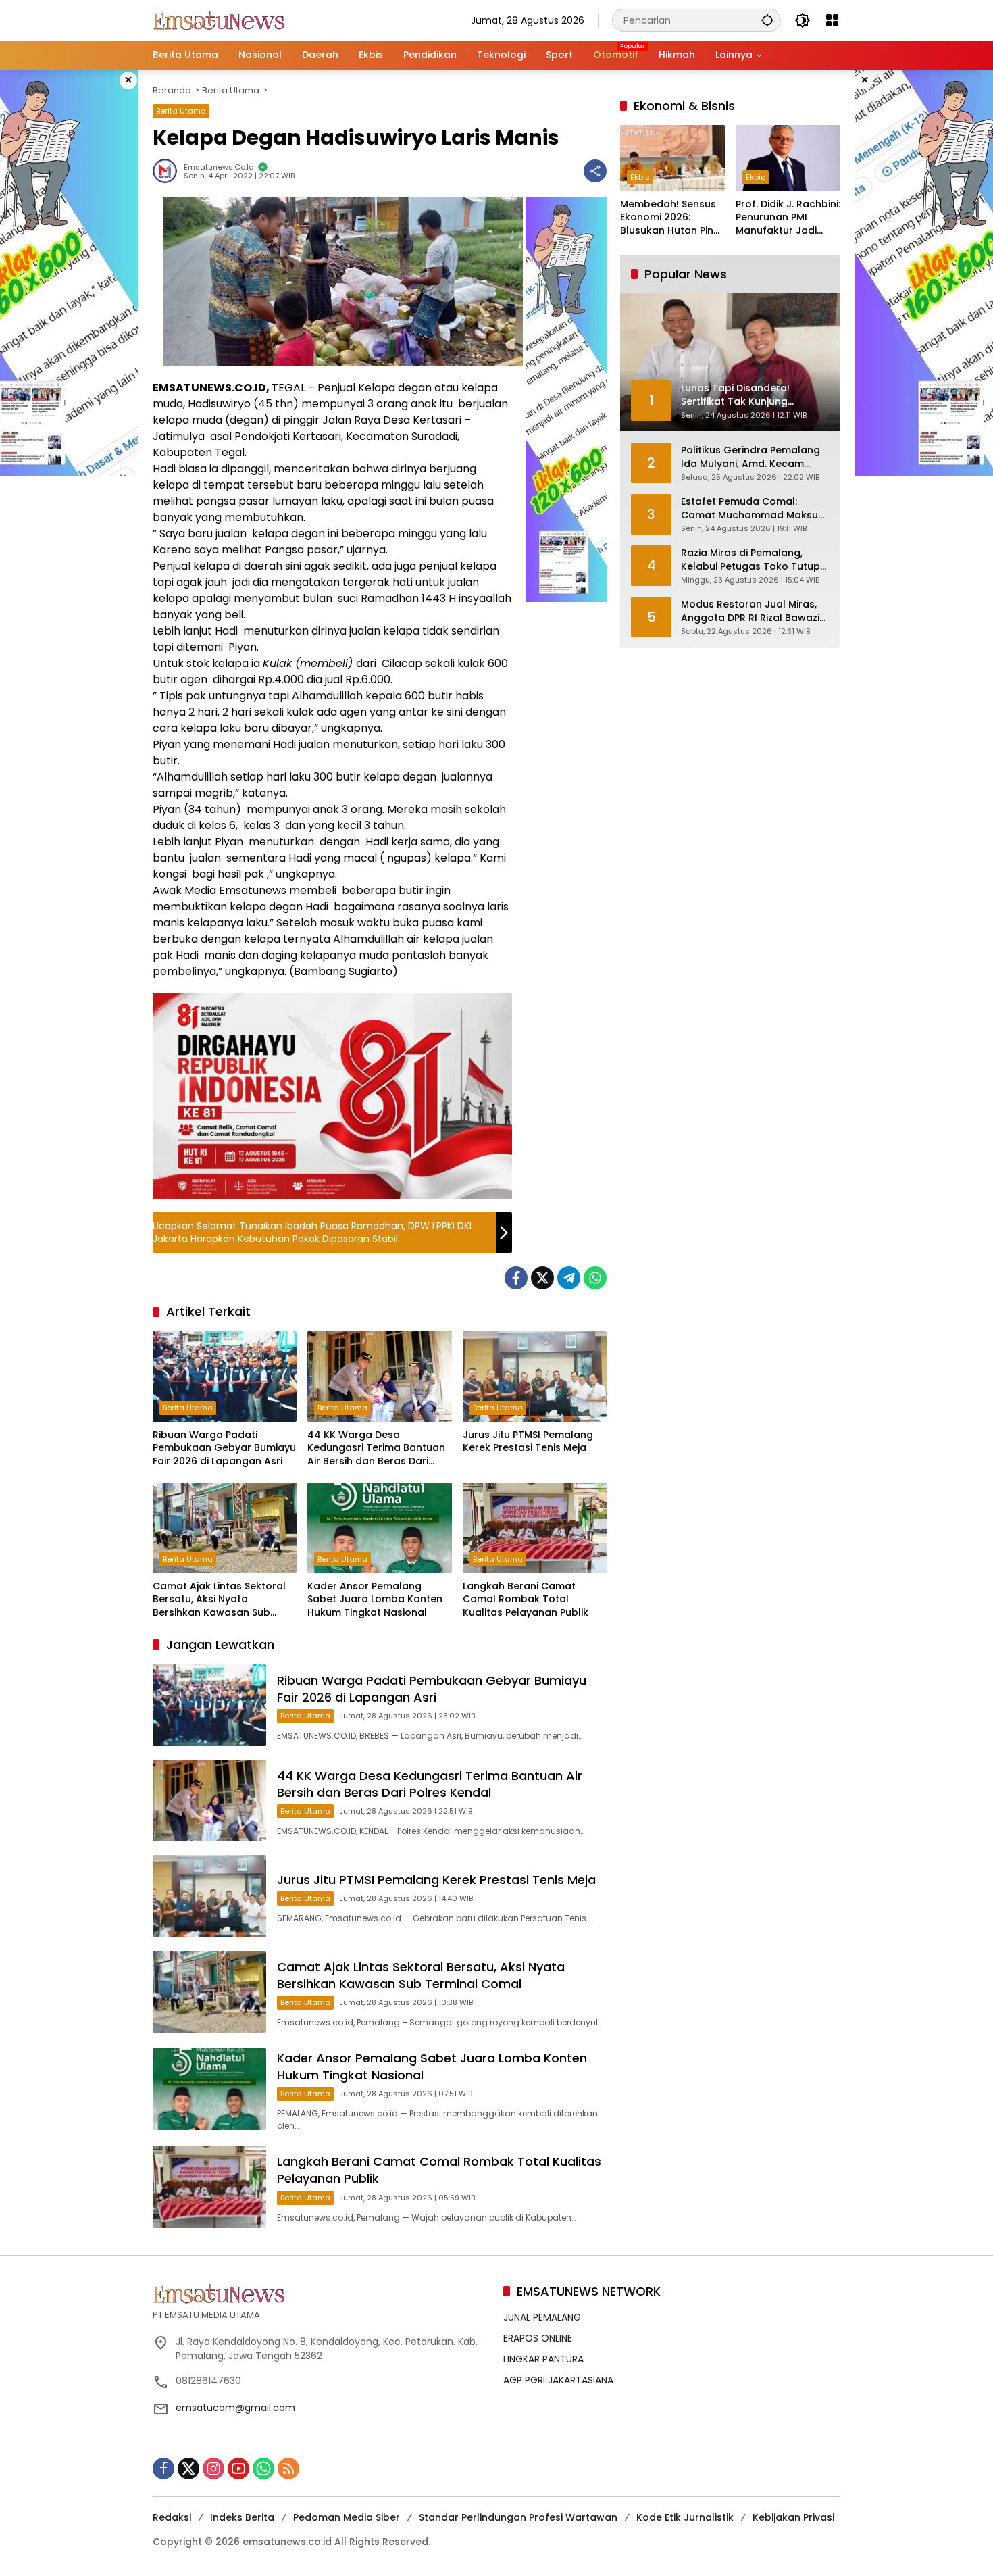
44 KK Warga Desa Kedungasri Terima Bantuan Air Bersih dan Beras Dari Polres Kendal (376, 1448)
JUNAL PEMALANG (542, 2317)
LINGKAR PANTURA (543, 2359)
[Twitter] (542, 1278)
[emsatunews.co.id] (220, 20)
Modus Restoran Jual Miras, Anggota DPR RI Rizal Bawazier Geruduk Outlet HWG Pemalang (755, 611)
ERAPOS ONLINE (538, 2338)
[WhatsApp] (595, 1278)
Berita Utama (181, 111)
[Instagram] (213, 2469)
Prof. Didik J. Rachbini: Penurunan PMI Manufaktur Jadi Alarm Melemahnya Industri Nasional (788, 218)
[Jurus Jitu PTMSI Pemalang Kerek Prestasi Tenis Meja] (535, 1377)
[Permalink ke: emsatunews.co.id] (168, 171)
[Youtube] (238, 2469)
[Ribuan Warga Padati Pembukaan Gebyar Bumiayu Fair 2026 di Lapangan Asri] (225, 1377)
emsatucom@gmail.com (235, 2408)
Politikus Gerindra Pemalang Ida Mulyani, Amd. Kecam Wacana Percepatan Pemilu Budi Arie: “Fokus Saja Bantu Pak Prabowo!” (750, 457)
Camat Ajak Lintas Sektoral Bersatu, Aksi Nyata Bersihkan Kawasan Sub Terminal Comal (219, 1600)
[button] (767, 20)
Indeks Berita (242, 2517)
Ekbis (640, 177)
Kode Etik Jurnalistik (685, 2517)
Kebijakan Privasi (793, 2517)
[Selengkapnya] (321, 2294)
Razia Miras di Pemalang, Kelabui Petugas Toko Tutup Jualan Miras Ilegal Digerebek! (755, 560)
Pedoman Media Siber (347, 2517)
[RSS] (288, 2469)
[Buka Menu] (832, 20)
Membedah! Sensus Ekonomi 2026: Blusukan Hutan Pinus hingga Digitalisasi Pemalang (672, 218)
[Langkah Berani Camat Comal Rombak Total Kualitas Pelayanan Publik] (535, 1528)
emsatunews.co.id (219, 167)
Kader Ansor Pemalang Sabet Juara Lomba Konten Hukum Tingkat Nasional (375, 1600)
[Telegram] (569, 1278)
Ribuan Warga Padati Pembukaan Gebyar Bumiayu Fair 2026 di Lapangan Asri (224, 1448)
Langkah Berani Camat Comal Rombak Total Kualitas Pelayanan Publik (526, 1600)
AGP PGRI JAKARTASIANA (558, 2380)
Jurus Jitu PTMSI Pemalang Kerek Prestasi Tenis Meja (528, 1442)
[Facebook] (516, 1278)
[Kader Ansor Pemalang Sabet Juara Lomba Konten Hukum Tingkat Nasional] (379, 1528)
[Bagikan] (595, 171)
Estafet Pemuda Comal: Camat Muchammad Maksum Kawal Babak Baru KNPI (754, 509)
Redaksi (172, 2517)
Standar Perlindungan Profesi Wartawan (518, 2517)
